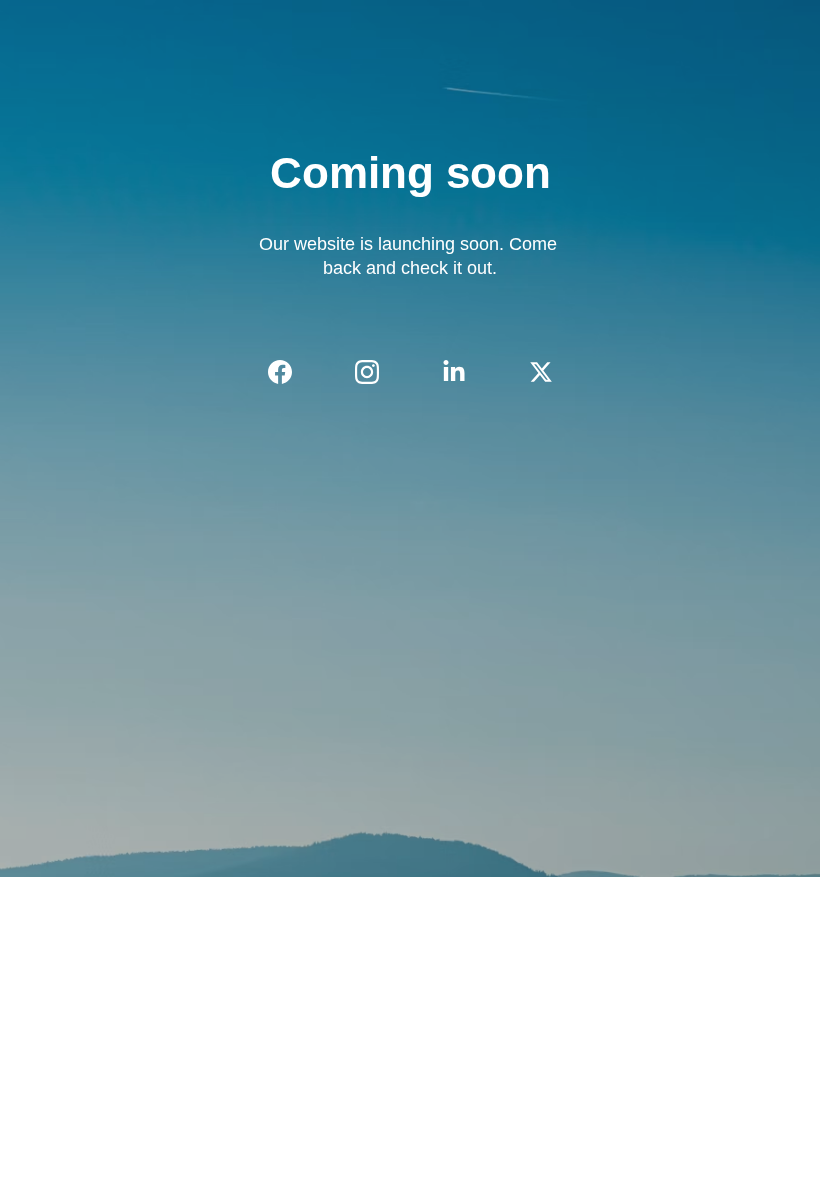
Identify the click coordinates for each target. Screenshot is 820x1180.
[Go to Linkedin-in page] (464, 372)
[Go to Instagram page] (377, 372)
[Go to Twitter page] (541, 372)
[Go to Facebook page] (290, 372)
